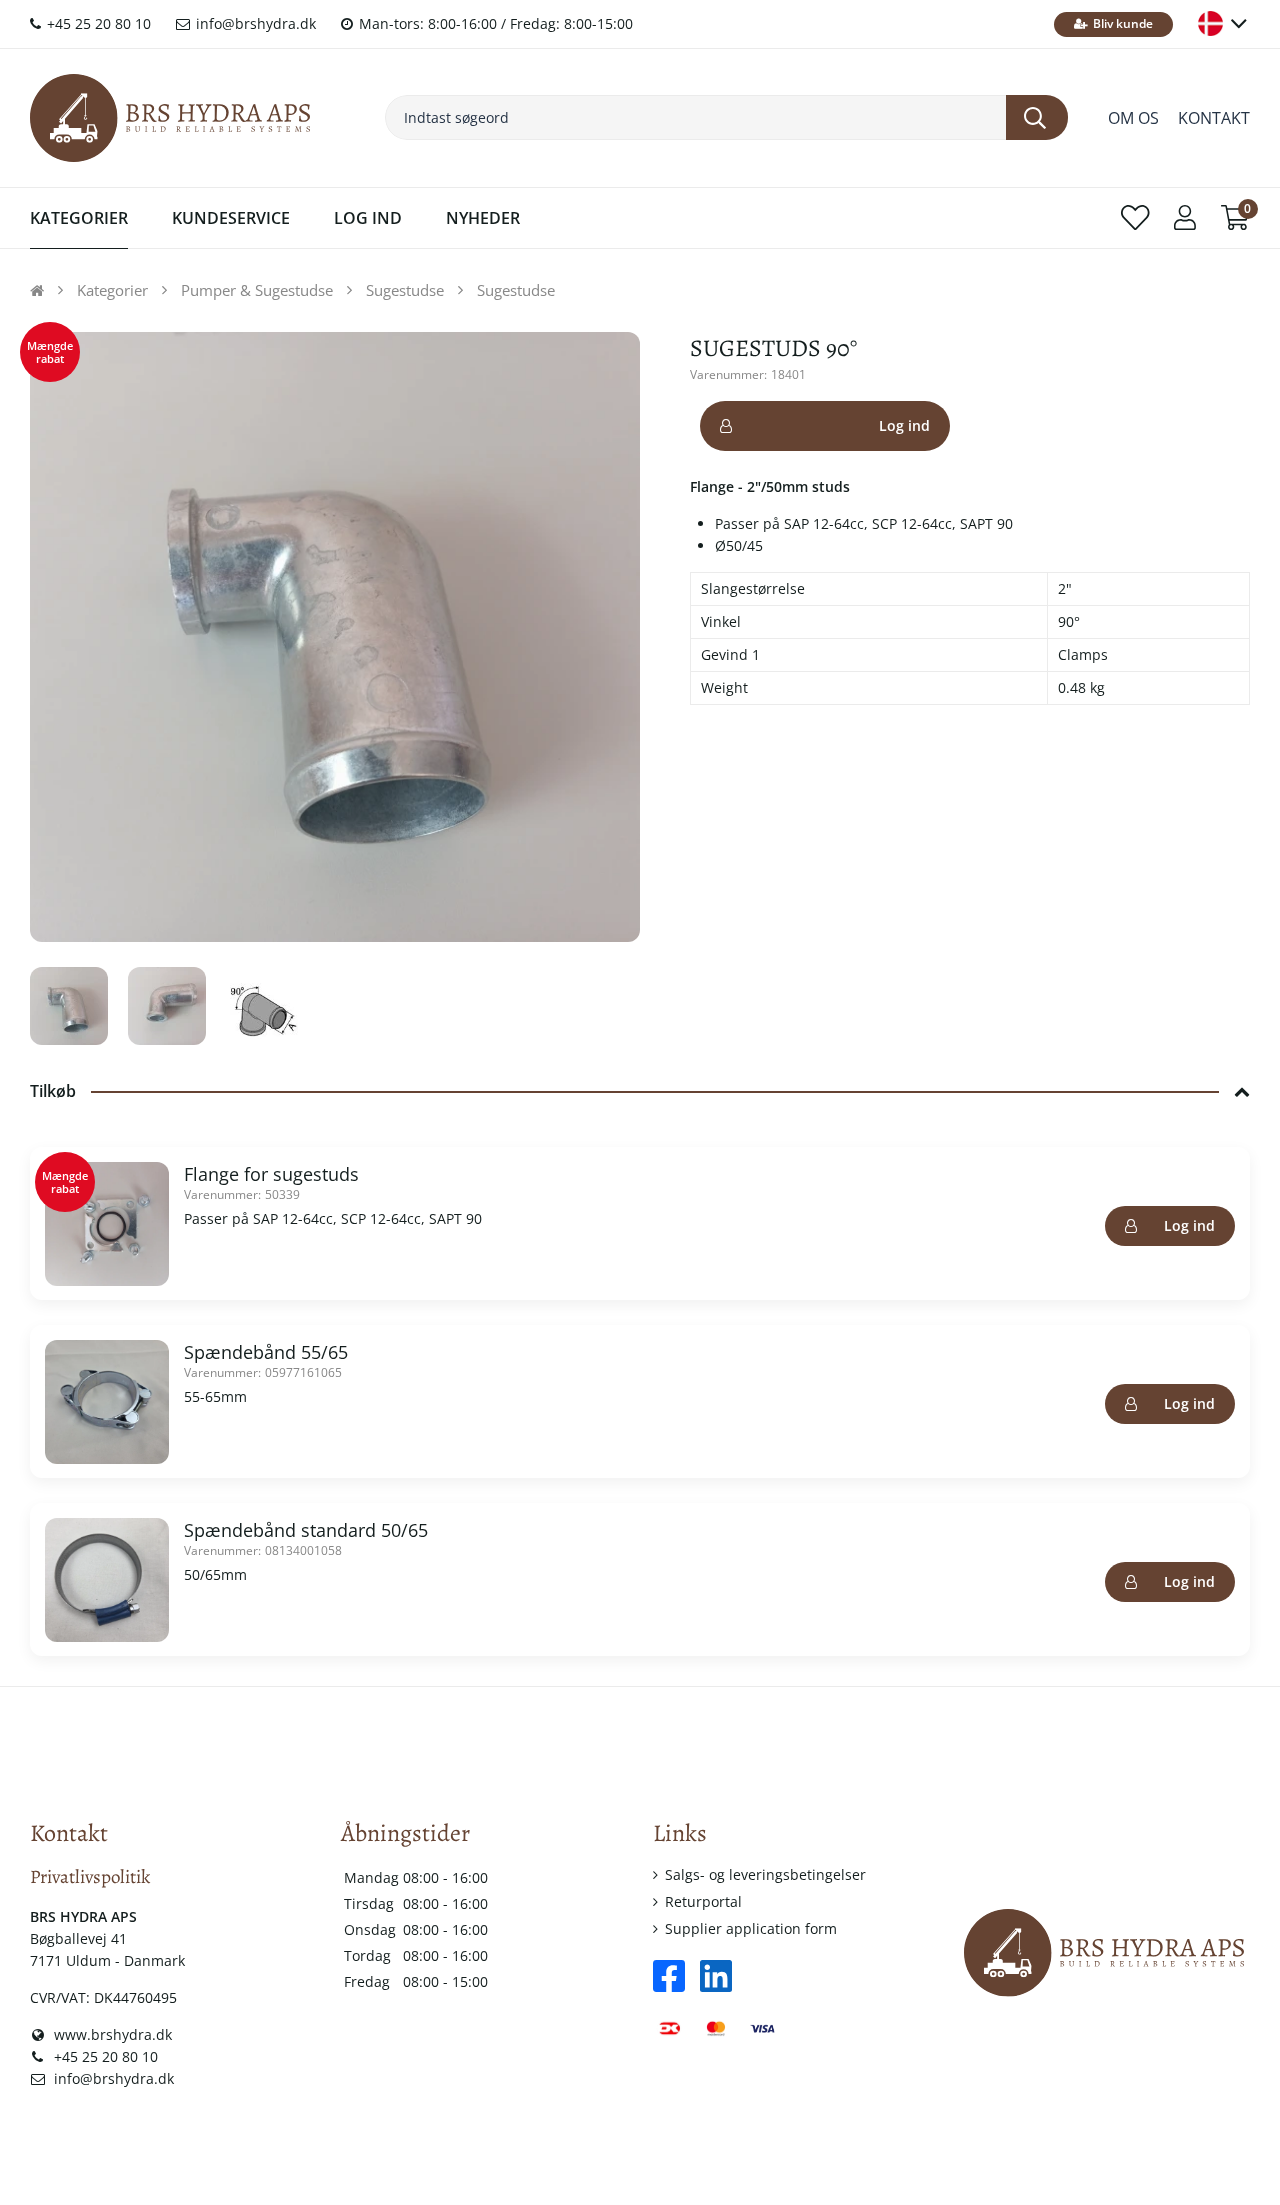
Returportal (703, 1901)
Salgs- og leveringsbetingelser (765, 1874)
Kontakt (1214, 118)
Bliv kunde (1121, 23)
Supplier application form (751, 1928)
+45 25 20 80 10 (97, 23)
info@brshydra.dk (254, 23)
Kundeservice (231, 218)
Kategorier (79, 218)
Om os (1133, 118)
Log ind (904, 425)
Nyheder (483, 218)
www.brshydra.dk (111, 2034)
